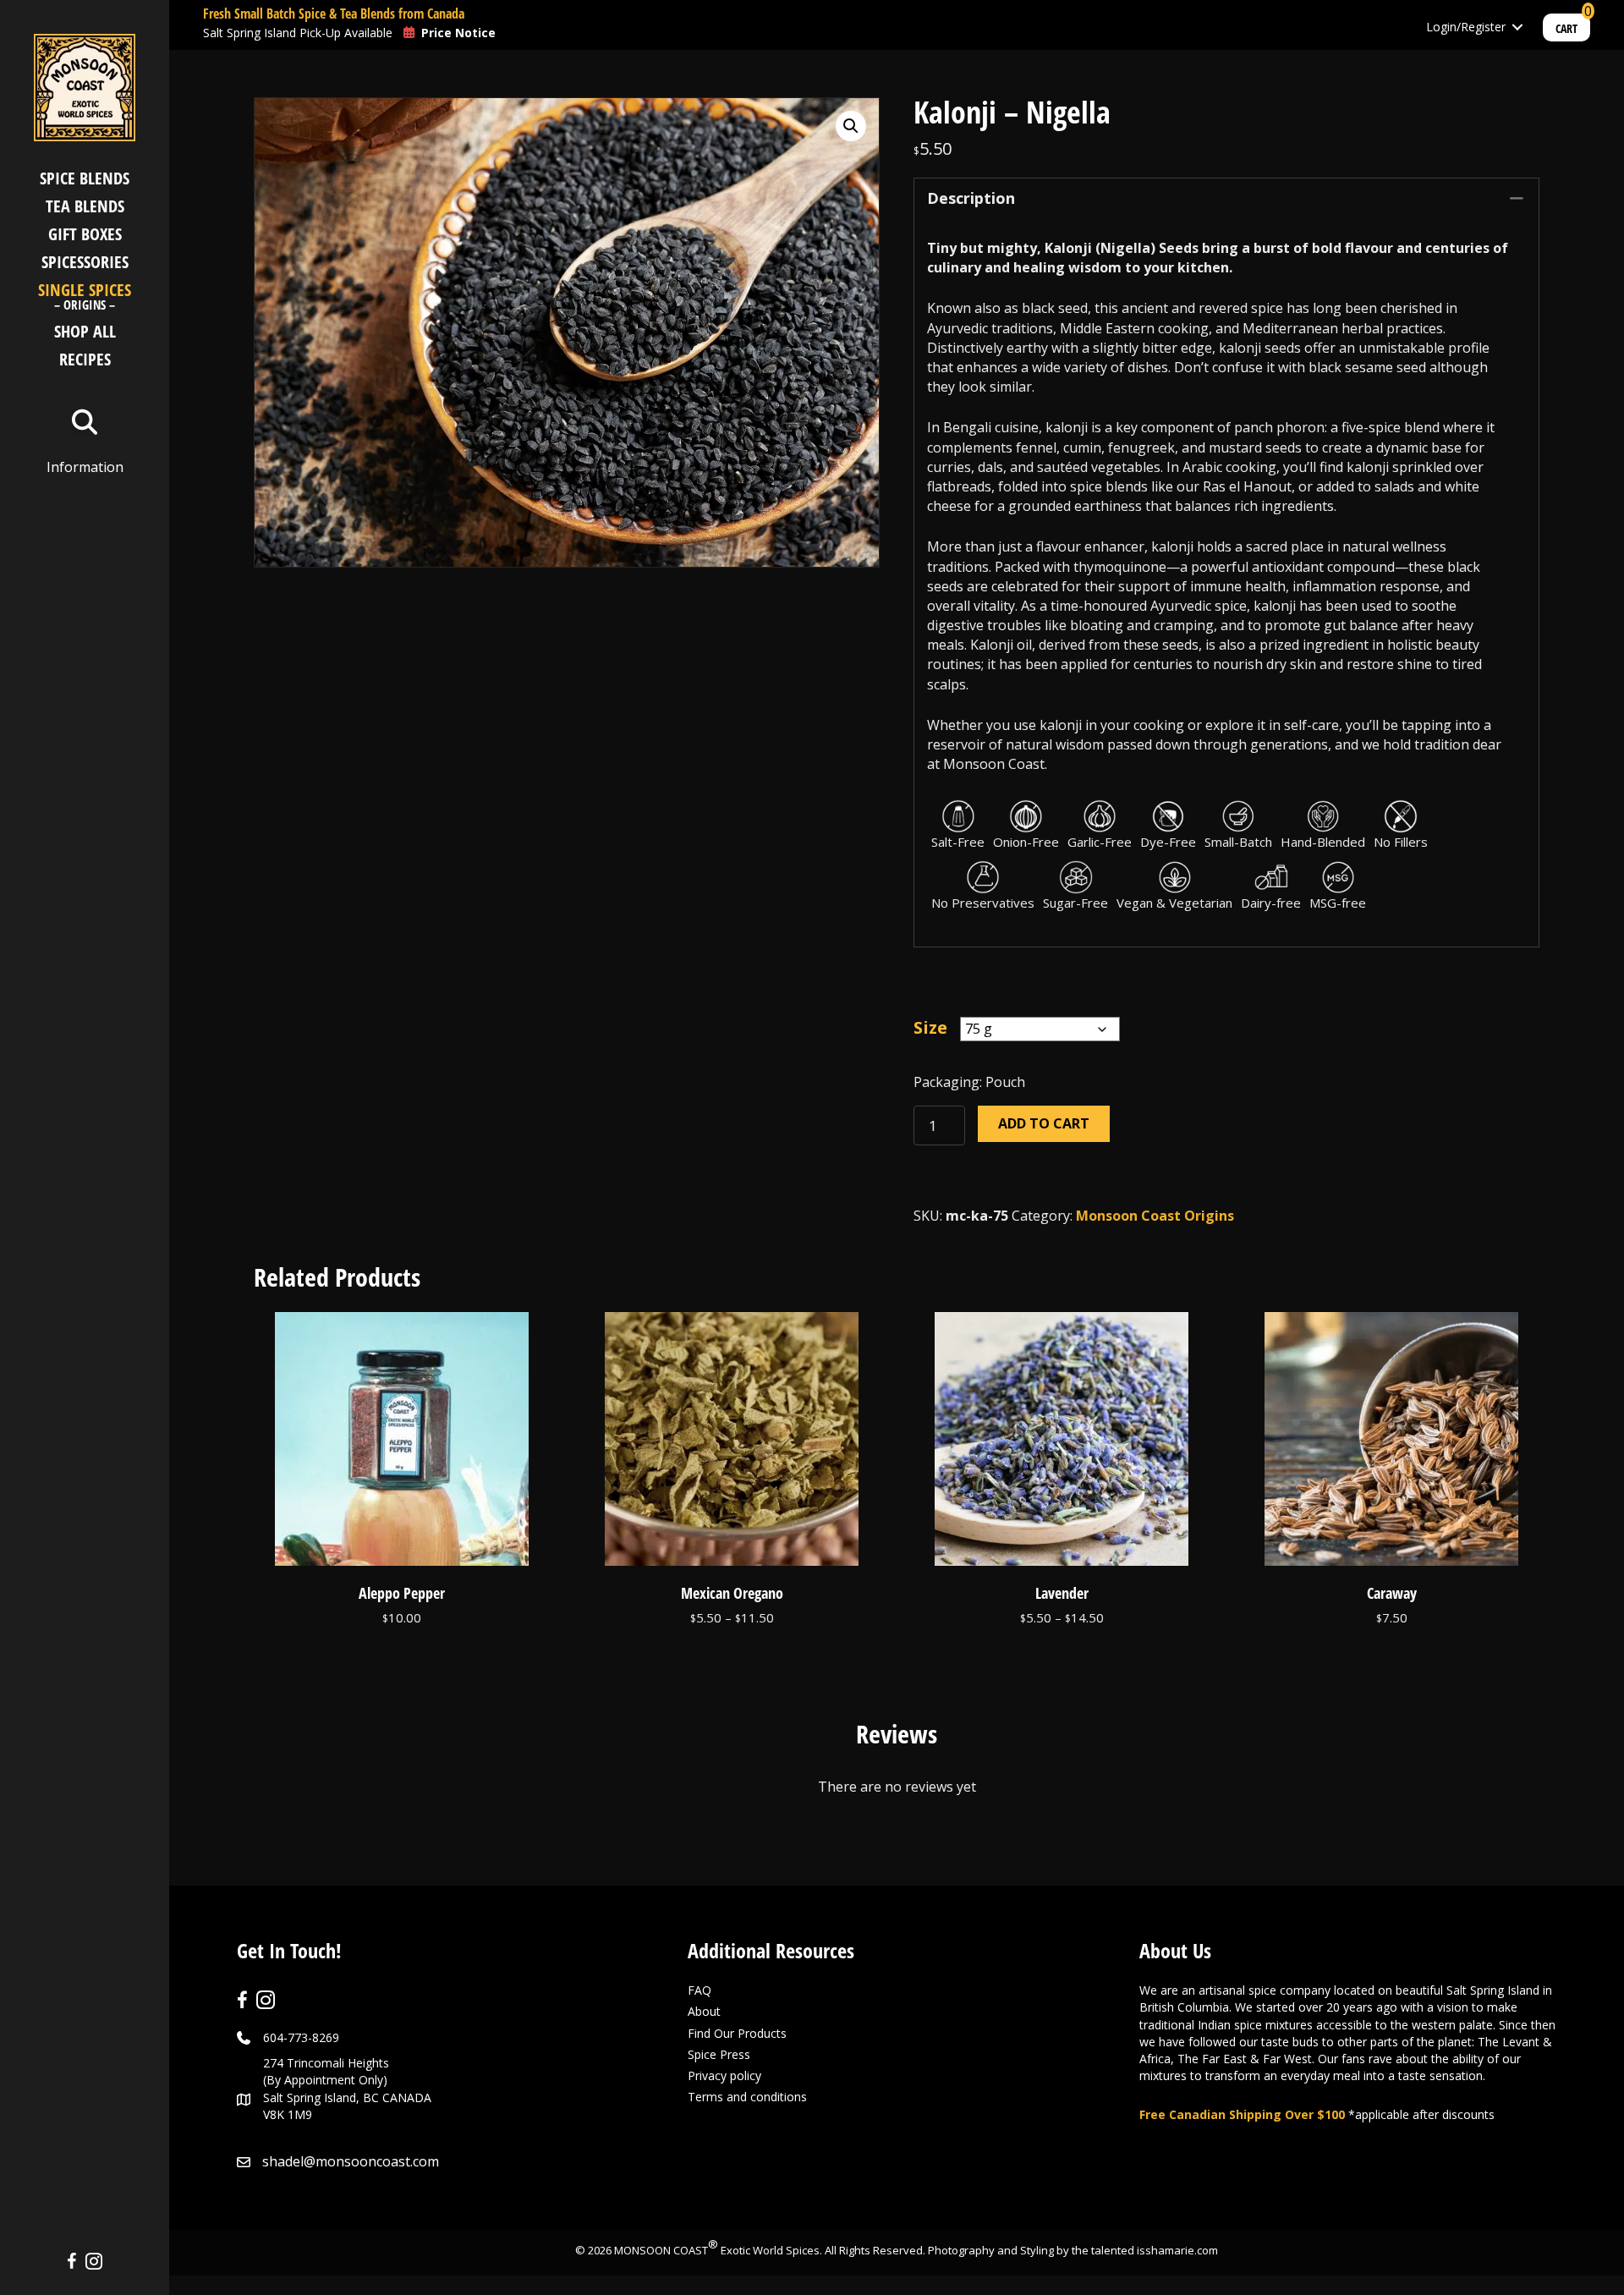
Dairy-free (1271, 903)
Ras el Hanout (1247, 486)
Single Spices (85, 298)
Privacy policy (724, 2075)
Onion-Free (1026, 842)
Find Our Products (737, 2033)
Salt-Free (958, 842)
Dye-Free (1168, 842)
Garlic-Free (1100, 842)
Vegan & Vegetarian (1174, 903)
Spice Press (719, 2054)
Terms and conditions (747, 2097)
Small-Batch (1238, 842)
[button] (851, 126)
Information (85, 467)
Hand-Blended (1323, 842)
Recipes (85, 359)
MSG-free (1338, 903)
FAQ (700, 1990)
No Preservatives (983, 903)
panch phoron (1279, 427)
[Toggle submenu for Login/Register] (1517, 27)
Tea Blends (85, 206)
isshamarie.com (1177, 2250)
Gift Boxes (85, 234)
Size (930, 1028)
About (704, 2011)
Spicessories (85, 262)
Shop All (85, 331)
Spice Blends (85, 178)
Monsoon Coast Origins (1155, 1216)
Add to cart (1044, 1123)
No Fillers (1401, 842)
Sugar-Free (1075, 903)
